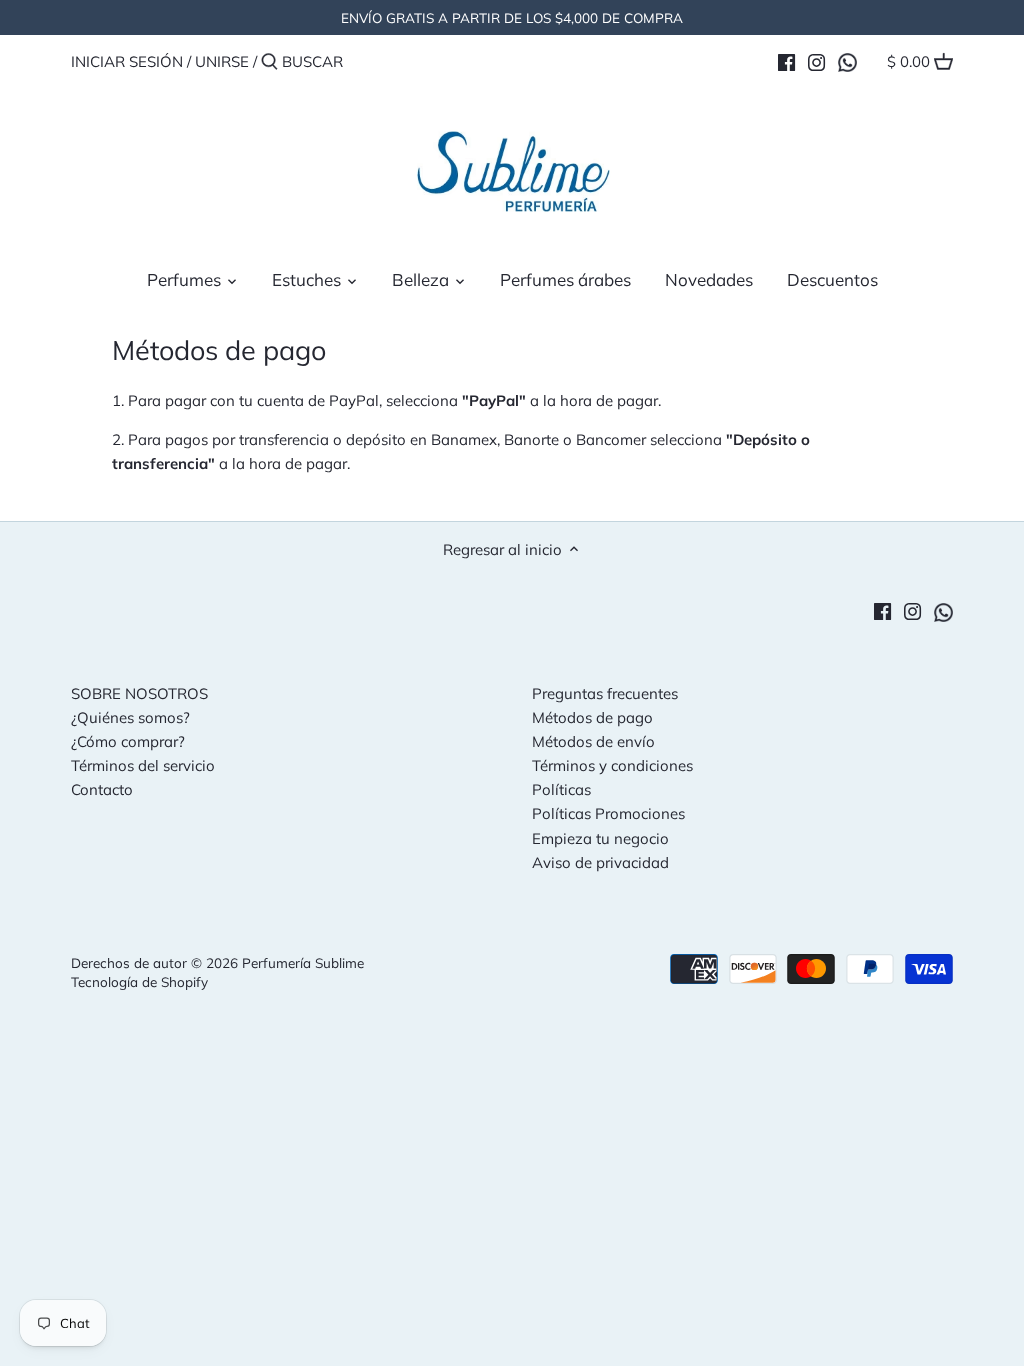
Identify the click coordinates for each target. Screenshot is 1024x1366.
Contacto (102, 789)
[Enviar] (269, 62)
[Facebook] (786, 61)
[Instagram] (816, 61)
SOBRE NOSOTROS (139, 693)
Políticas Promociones (608, 813)
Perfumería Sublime (303, 962)
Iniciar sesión (127, 61)
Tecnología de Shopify (139, 981)
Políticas (561, 789)
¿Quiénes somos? (130, 717)
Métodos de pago (592, 717)
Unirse (222, 61)
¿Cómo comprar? (128, 741)
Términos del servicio (143, 765)
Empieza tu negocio (600, 838)
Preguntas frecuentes (605, 693)
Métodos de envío (593, 741)
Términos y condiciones (612, 765)
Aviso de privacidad (600, 862)
